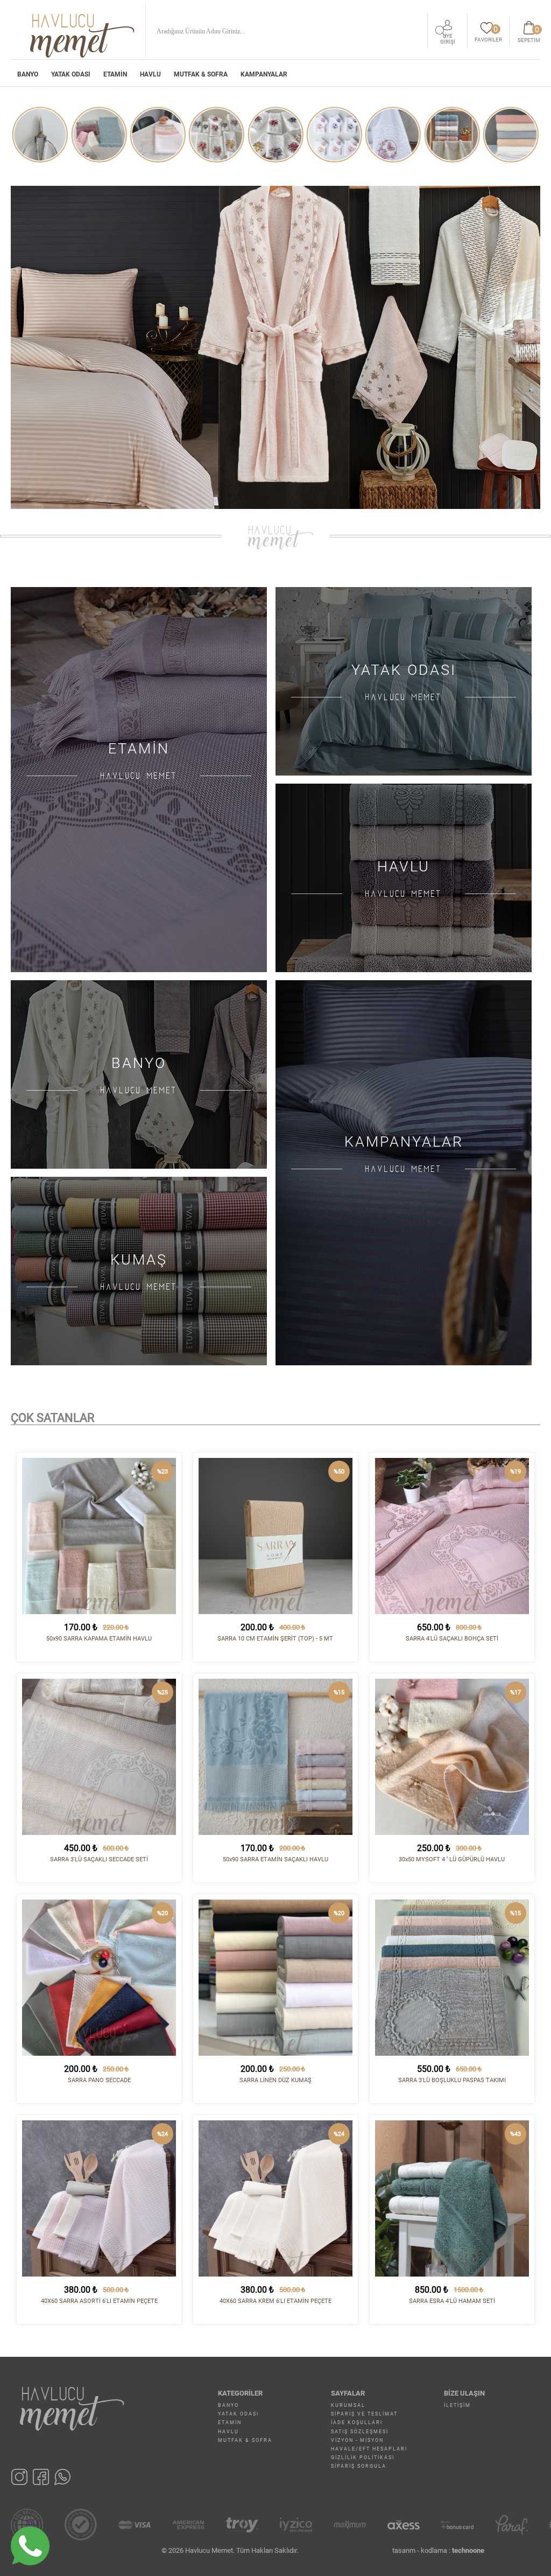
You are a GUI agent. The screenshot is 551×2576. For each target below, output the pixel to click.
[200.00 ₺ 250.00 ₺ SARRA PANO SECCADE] (99, 1978)
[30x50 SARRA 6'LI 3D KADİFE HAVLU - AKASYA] (452, 135)
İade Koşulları (357, 2423)
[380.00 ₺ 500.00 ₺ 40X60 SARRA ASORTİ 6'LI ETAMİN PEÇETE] (99, 2198)
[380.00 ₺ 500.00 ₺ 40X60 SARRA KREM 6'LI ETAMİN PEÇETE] (275, 2198)
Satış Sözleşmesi (360, 2432)
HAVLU (150, 74)
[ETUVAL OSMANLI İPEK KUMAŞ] (393, 135)
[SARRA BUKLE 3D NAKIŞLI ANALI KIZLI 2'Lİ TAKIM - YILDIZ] (99, 135)
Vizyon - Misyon (357, 2440)
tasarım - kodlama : (438, 2550)
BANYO (28, 74)
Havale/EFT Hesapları (369, 2449)
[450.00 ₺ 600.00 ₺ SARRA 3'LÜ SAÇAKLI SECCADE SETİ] (99, 1757)
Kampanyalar (264, 74)
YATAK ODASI (71, 74)
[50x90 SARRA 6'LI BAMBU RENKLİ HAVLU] (334, 135)
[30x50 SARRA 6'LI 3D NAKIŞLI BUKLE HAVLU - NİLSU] (275, 135)
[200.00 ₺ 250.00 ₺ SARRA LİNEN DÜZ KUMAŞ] (275, 1978)
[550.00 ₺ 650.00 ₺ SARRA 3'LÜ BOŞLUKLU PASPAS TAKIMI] (452, 1978)
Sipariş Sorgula (359, 2466)
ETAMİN (115, 74)
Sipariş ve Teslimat (364, 2414)
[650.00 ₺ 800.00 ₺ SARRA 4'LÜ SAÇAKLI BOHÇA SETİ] (452, 1536)
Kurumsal (348, 2405)
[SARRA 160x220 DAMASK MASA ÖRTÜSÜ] (40, 135)
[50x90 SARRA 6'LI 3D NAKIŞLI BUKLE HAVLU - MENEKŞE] (158, 135)
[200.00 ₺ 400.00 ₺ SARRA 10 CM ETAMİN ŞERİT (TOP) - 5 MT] (275, 1536)
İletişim (457, 2405)
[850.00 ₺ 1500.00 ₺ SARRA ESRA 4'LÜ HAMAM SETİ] (452, 2198)
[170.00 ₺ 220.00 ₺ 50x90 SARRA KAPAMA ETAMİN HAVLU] (99, 1536)
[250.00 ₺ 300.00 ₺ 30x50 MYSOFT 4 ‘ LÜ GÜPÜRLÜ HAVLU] (452, 1757)
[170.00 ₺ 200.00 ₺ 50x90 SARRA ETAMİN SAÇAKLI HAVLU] (275, 1757)
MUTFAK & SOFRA (201, 74)
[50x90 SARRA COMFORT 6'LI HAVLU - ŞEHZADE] (511, 135)
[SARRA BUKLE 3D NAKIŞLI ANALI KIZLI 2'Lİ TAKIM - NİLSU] (217, 135)
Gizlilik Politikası (363, 2458)
